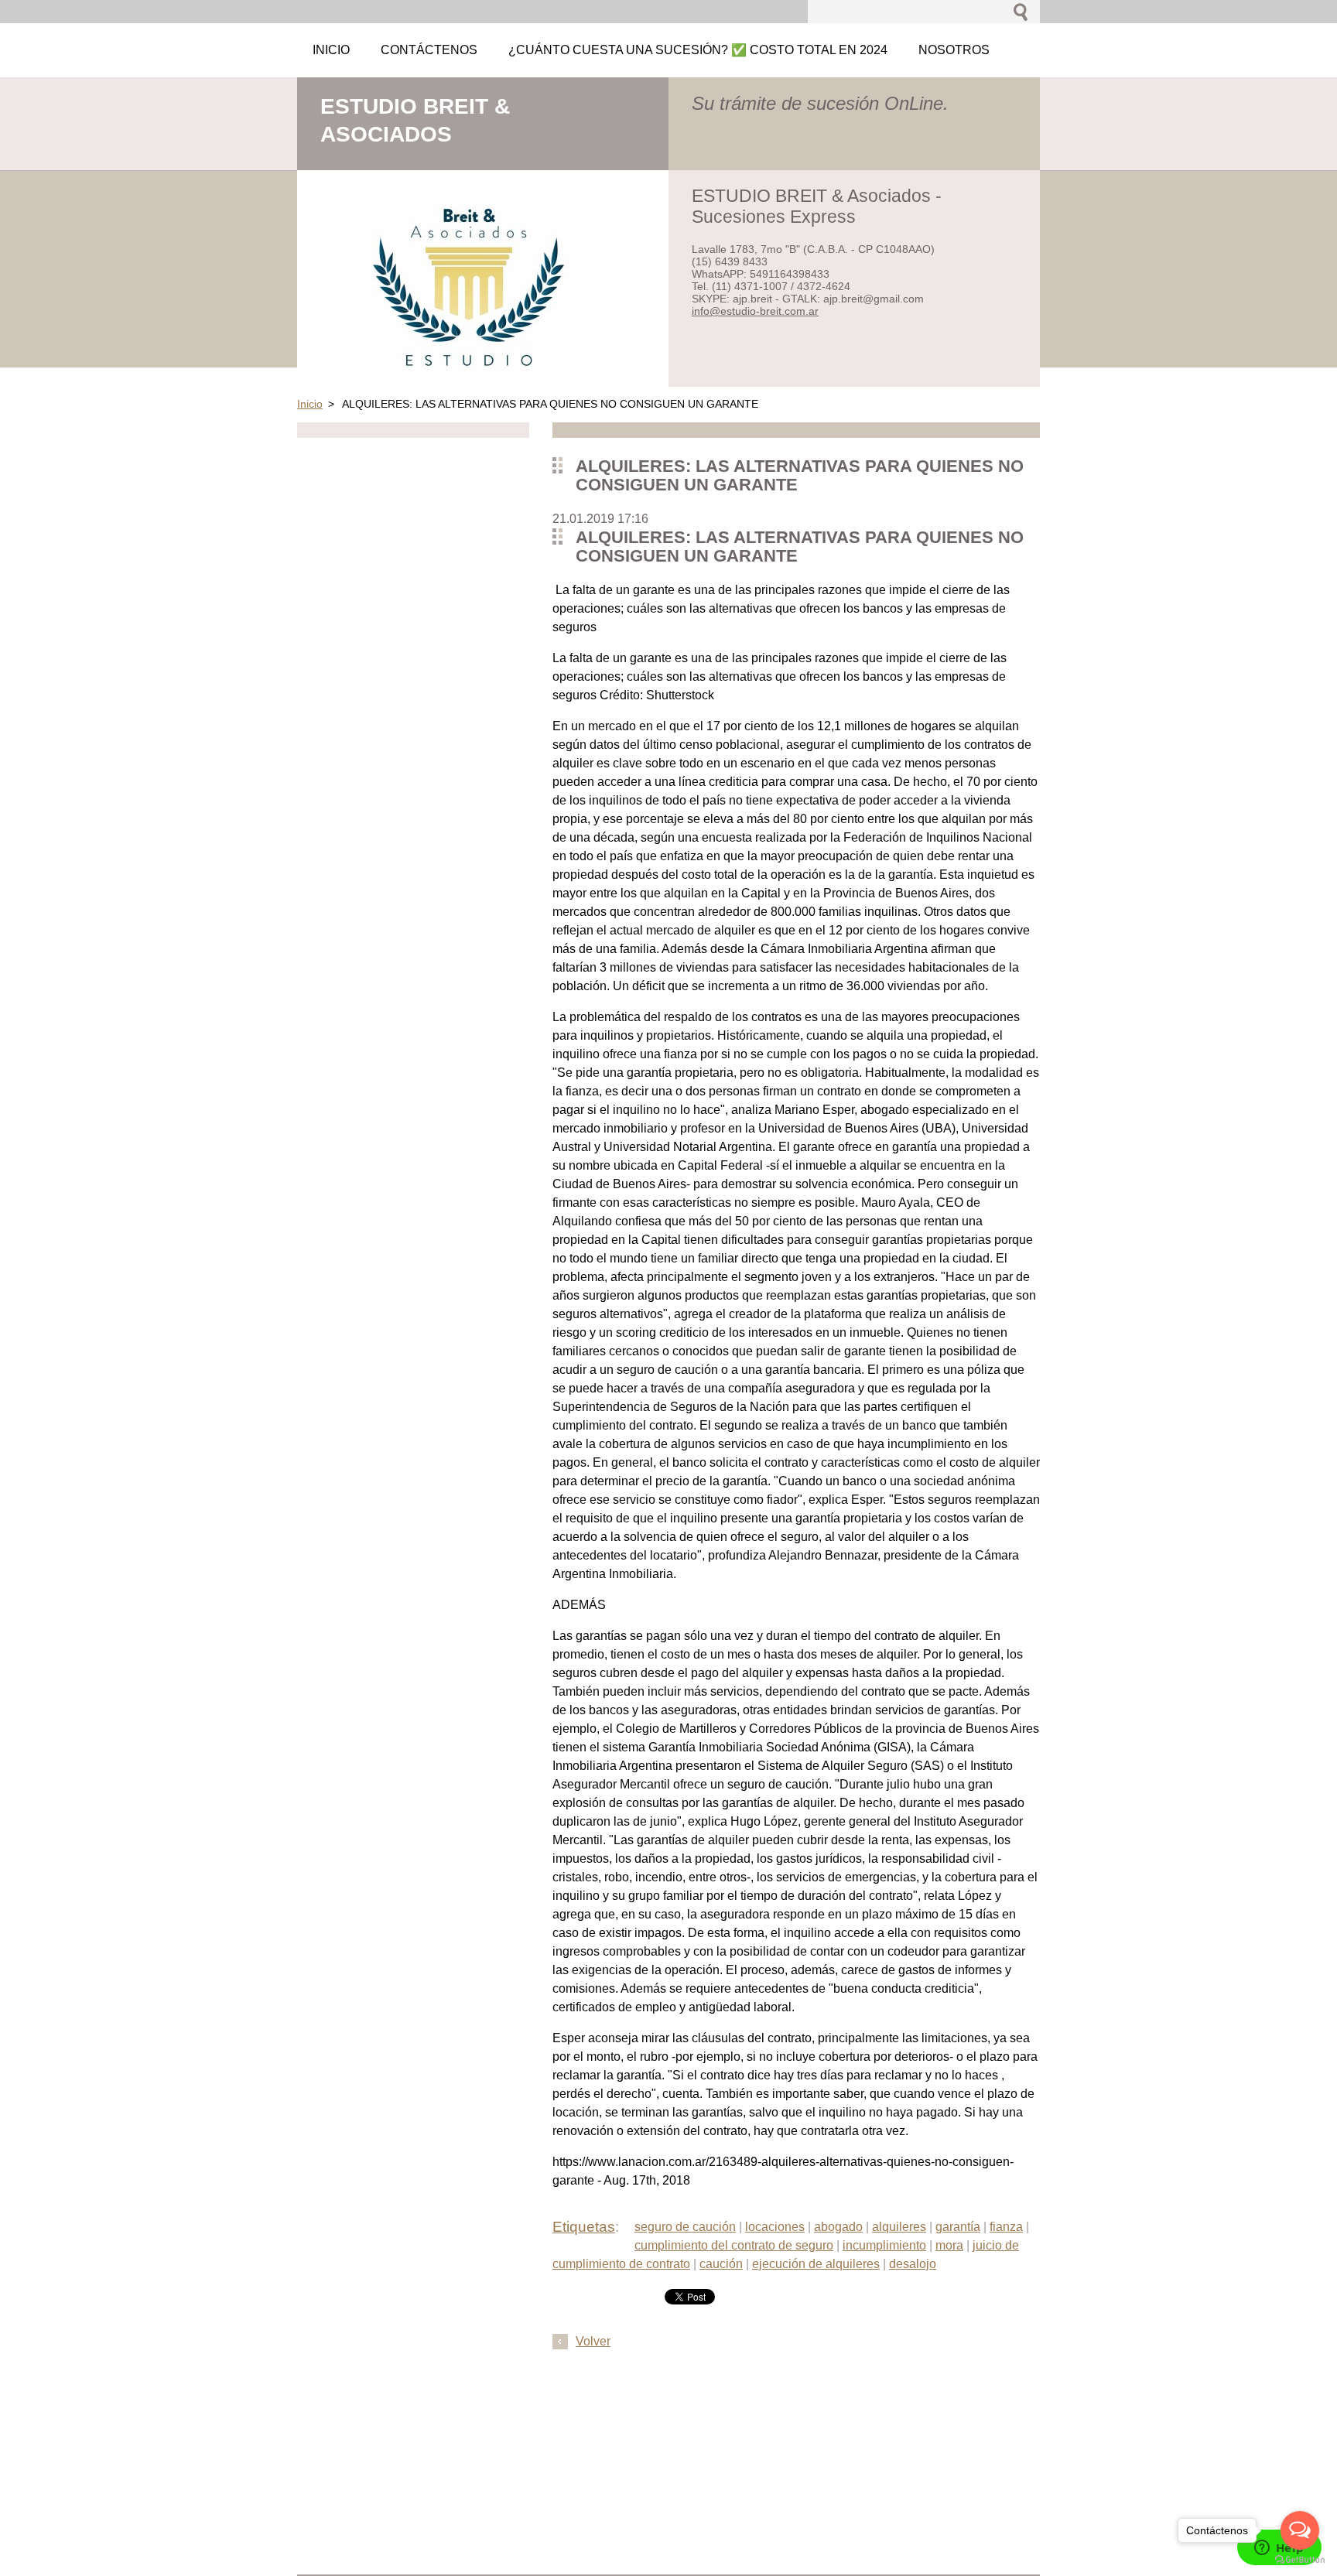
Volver (593, 2341)
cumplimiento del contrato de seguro (734, 2245)
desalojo (913, 2264)
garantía (958, 2227)
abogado (838, 2227)
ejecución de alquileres (816, 2264)
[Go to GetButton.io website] (1300, 2560)
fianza (1006, 2227)
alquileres (899, 2227)
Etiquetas (584, 2227)
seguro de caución (685, 2227)
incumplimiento (884, 2245)
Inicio (310, 404)
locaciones (775, 2227)
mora (949, 2245)
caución (721, 2264)
